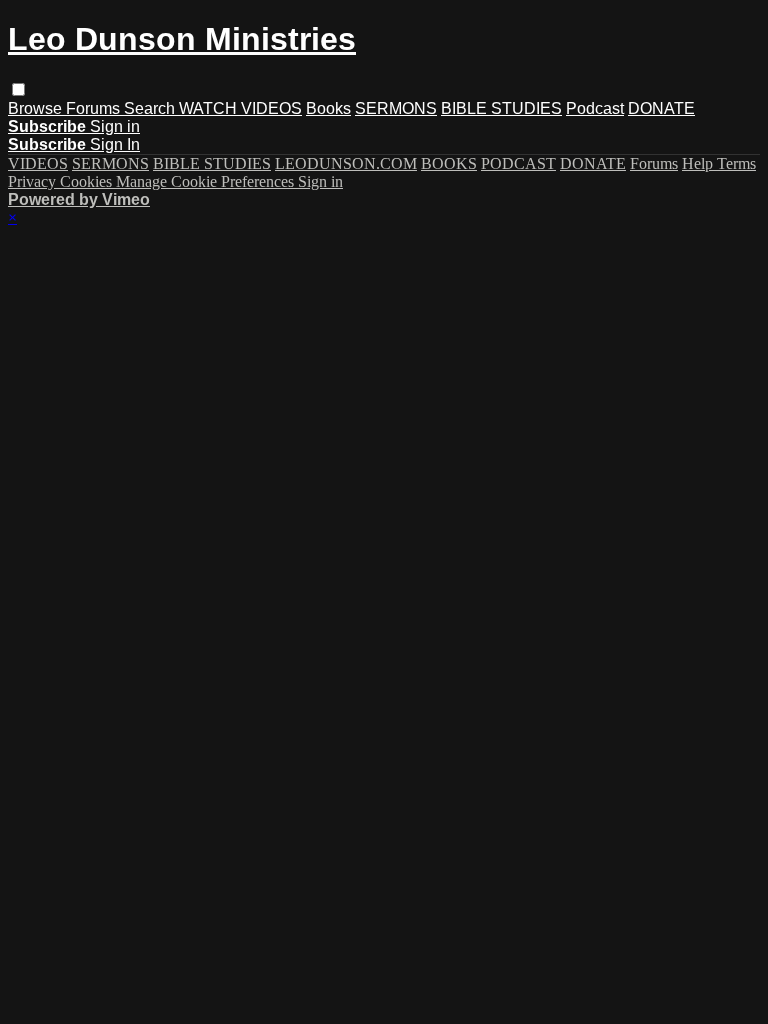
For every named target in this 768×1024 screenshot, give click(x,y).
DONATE (661, 108)
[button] (18, 89)
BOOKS (449, 163)
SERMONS (396, 108)
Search (151, 108)
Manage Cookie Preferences (207, 181)
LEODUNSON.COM (346, 163)
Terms (736, 163)
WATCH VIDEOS (240, 108)
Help (699, 163)
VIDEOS (38, 163)
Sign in (115, 126)
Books (328, 108)
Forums (95, 108)
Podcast (595, 108)
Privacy (34, 181)
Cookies (88, 181)
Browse (37, 108)
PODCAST (518, 163)
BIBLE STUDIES (501, 108)
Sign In (115, 144)
